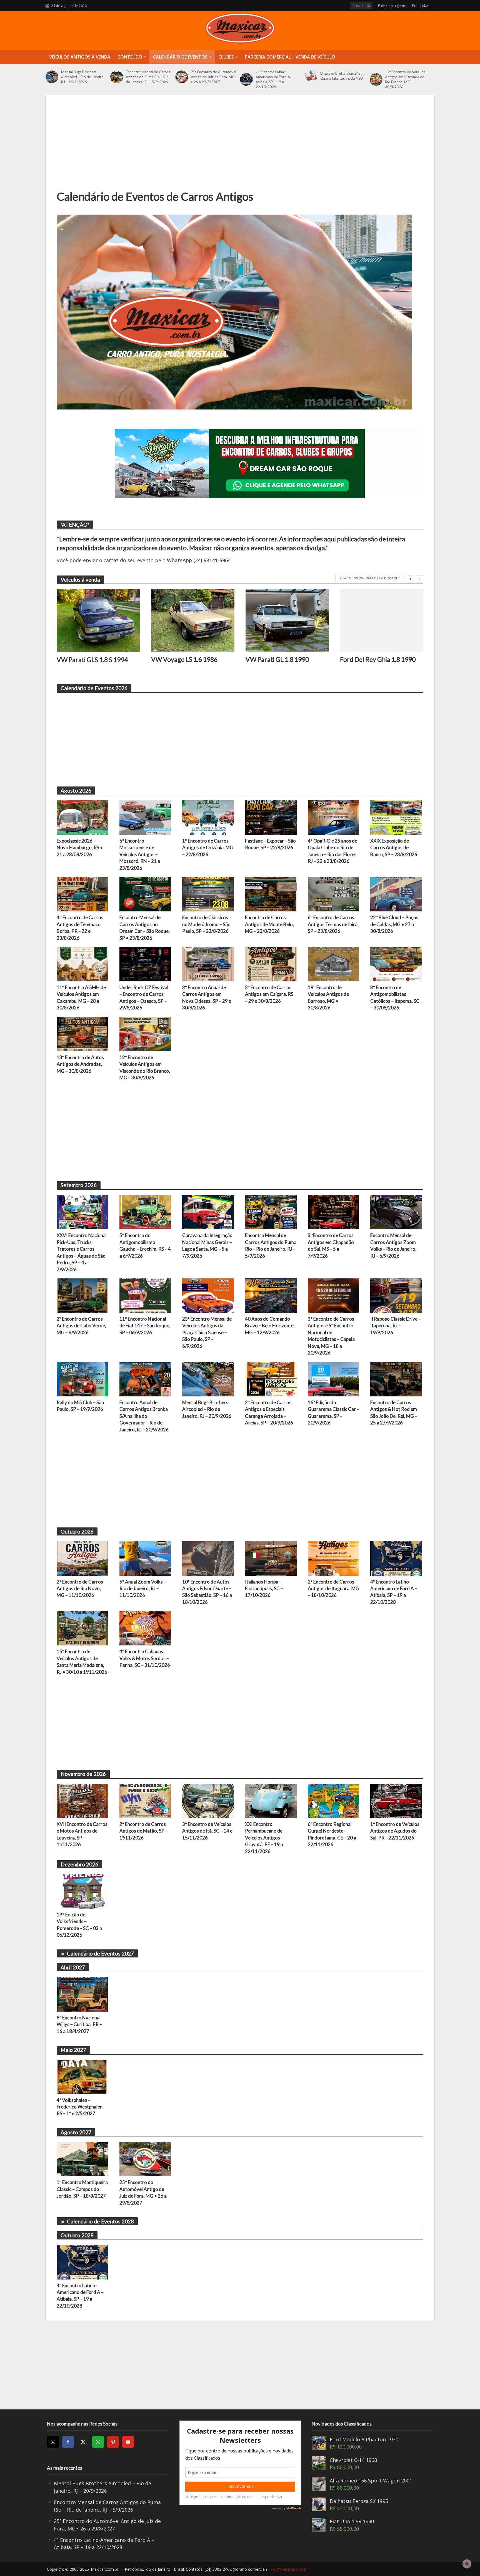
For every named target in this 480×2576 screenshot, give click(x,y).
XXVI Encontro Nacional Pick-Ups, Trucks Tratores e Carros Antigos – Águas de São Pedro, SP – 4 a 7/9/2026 (82, 1252)
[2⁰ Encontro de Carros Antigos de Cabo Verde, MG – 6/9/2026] (82, 1295)
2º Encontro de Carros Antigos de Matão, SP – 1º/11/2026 (144, 1831)
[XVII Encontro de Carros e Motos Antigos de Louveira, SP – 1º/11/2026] (82, 1800)
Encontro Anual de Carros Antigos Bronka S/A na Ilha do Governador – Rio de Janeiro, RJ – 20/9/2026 (144, 1416)
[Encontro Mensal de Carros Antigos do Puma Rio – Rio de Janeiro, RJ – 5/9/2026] (117, 77)
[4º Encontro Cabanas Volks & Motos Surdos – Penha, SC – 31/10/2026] (145, 1628)
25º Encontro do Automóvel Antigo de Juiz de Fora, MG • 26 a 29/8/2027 (213, 77)
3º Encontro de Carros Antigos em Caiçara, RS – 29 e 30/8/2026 (269, 994)
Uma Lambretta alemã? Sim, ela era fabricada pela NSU (343, 76)
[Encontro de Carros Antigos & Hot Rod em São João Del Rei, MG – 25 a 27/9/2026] (396, 1379)
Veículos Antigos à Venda (80, 57)
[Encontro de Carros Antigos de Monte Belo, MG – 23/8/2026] (271, 894)
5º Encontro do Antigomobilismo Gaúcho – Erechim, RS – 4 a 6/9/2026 (145, 1245)
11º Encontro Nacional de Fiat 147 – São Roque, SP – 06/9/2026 (145, 1326)
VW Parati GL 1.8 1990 (277, 659)
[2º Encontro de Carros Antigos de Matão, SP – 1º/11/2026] (145, 1800)
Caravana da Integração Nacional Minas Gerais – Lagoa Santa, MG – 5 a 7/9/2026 (207, 1245)
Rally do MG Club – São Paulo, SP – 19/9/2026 (80, 1406)
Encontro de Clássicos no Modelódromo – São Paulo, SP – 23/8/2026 (206, 924)
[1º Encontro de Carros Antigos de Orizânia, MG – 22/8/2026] (208, 817)
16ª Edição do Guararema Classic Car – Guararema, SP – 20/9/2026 (333, 1413)
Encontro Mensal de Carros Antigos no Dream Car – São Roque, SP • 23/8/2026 (145, 928)
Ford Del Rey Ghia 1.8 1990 (378, 659)
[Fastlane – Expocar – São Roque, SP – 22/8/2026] (271, 817)
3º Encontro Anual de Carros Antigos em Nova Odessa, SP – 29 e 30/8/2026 (207, 997)
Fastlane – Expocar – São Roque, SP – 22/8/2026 (270, 844)
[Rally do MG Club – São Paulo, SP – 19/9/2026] (82, 1379)
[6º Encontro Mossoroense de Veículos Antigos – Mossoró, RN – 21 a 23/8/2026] (145, 817)
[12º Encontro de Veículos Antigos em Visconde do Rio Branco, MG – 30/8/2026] (376, 79)
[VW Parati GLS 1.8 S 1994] (98, 620)
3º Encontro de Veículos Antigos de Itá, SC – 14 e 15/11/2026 (207, 1831)
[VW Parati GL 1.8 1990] (287, 620)
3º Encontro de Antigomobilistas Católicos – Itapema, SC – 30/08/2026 (395, 997)
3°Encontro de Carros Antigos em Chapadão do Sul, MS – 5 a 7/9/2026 (331, 1245)
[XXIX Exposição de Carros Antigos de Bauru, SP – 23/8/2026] (396, 817)
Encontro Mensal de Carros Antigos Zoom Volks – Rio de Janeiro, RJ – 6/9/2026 (393, 1245)
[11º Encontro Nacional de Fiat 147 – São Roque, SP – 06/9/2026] (145, 1295)
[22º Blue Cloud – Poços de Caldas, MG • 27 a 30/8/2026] (396, 894)
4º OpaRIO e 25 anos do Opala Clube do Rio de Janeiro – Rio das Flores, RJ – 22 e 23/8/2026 (333, 851)
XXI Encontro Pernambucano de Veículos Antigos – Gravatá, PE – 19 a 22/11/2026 (264, 1838)
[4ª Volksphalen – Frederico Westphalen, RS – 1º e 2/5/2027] (82, 2076)
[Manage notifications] (467, 2564)
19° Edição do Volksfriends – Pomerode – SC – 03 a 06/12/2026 (79, 1925)
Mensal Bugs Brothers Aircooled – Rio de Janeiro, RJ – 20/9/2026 (83, 77)
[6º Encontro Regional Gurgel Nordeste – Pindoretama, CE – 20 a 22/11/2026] (334, 1800)
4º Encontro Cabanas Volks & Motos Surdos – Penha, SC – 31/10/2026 (145, 1658)
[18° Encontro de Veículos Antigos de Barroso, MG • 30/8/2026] (334, 964)
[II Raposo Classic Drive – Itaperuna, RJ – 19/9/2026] (396, 1295)
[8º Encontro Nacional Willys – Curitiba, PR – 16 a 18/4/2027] (82, 1994)
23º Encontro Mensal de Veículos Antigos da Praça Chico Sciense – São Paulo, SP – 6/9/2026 (207, 1332)
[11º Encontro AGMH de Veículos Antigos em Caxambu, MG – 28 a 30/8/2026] (82, 964)
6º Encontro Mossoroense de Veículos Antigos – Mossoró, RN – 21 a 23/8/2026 (140, 854)
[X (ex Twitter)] (83, 2442)
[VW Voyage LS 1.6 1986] (193, 620)
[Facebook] (68, 2442)
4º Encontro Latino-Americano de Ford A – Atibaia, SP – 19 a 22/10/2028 (274, 79)
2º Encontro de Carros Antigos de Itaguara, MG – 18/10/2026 (333, 1589)
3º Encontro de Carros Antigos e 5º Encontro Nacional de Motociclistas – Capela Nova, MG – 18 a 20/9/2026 (331, 1336)
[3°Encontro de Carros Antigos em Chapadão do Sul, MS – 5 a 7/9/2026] (334, 1212)
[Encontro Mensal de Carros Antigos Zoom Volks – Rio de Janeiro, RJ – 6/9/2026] (396, 1212)
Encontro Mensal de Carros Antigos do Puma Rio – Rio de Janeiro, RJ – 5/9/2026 (148, 77)
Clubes (226, 57)
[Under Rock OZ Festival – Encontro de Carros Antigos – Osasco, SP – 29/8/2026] (145, 964)
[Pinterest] (113, 2442)
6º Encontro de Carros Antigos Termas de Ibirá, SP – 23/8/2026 (333, 924)
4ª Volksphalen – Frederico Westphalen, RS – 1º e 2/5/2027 (80, 2107)
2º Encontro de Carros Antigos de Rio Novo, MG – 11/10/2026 (80, 1589)
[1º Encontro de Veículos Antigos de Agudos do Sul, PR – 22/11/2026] (396, 1800)
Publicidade (422, 6)
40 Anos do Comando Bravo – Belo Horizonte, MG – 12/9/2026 (270, 1326)
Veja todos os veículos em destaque (370, 578)
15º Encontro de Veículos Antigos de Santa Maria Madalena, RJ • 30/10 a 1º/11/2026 (82, 1662)
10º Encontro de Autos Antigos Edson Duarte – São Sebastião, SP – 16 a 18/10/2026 (207, 1592)
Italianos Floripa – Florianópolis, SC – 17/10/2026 (264, 1589)
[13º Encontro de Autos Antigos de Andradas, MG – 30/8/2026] (82, 1034)
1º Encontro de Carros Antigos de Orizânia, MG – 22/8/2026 (208, 848)
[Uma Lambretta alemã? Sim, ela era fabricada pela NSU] (311, 76)
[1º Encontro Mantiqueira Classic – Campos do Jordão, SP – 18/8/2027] (82, 2158)
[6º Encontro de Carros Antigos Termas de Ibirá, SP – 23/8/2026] (334, 894)
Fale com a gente (392, 6)
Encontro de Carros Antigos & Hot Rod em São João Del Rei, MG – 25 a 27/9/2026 (394, 1413)
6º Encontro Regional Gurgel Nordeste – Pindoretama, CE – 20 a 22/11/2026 (332, 1834)
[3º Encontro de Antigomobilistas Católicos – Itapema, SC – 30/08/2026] (396, 964)
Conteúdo (130, 57)
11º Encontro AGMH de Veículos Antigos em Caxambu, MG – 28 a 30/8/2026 (81, 997)
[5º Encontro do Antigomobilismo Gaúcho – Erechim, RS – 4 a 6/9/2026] (145, 1212)
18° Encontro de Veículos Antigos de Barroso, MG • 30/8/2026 (328, 997)
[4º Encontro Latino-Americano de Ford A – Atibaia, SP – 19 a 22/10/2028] (246, 79)
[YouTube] (128, 2442)
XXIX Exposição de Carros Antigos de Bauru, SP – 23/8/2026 (394, 848)
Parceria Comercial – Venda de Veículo (290, 57)
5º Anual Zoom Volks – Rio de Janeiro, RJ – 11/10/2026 (143, 1589)
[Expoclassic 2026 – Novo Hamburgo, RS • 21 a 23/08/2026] (82, 817)
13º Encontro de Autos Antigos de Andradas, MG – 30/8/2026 (80, 1064)
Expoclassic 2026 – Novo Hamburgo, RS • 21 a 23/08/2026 (80, 848)
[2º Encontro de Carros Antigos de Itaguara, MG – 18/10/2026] (334, 1558)
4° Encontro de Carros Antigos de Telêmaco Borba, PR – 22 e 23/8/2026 (80, 928)
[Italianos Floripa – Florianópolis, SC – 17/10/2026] (271, 1558)
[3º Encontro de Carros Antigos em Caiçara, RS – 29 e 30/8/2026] (271, 964)
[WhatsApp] (98, 2442)
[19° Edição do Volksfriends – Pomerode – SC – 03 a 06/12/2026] (82, 1891)
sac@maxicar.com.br (289, 2569)
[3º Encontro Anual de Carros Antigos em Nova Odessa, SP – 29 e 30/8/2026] (208, 964)
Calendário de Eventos (180, 57)
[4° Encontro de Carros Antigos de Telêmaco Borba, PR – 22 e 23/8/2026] (82, 894)
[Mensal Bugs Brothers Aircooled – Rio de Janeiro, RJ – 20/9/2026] (52, 77)
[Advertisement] (240, 148)
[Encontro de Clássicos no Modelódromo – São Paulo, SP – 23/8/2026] (208, 894)
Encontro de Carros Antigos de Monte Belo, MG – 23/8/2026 (269, 924)
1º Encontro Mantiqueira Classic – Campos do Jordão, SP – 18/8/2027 (82, 2189)
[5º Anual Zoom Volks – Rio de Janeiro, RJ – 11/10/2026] (145, 1558)
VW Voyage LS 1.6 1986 (184, 659)
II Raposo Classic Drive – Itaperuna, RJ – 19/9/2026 (396, 1326)
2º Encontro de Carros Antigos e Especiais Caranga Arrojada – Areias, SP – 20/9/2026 (269, 1413)
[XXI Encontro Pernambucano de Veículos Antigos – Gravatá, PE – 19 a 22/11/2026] (271, 1800)
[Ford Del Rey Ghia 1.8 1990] (382, 620)
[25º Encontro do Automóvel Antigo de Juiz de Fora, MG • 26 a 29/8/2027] (182, 77)
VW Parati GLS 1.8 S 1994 (92, 660)
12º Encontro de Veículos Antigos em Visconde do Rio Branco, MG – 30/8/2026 (405, 79)
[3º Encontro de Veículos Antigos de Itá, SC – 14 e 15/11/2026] (208, 1800)
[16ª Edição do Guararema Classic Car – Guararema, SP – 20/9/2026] (334, 1379)
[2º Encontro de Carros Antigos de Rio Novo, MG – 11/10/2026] (82, 1558)
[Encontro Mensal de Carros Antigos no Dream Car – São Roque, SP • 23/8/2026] (145, 894)
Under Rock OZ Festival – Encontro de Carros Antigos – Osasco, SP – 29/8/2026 (144, 997)
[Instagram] (53, 2442)
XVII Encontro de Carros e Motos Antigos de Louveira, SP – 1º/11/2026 (82, 1834)
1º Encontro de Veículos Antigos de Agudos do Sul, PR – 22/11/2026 (395, 1831)
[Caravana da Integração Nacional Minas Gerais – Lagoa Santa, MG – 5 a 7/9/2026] (208, 1212)
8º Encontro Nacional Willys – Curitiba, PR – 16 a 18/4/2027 (79, 2024)
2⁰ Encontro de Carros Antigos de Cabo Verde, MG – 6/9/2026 (81, 1326)
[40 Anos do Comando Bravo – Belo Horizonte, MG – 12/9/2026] (271, 1295)
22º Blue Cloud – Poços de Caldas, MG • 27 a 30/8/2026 (394, 924)
